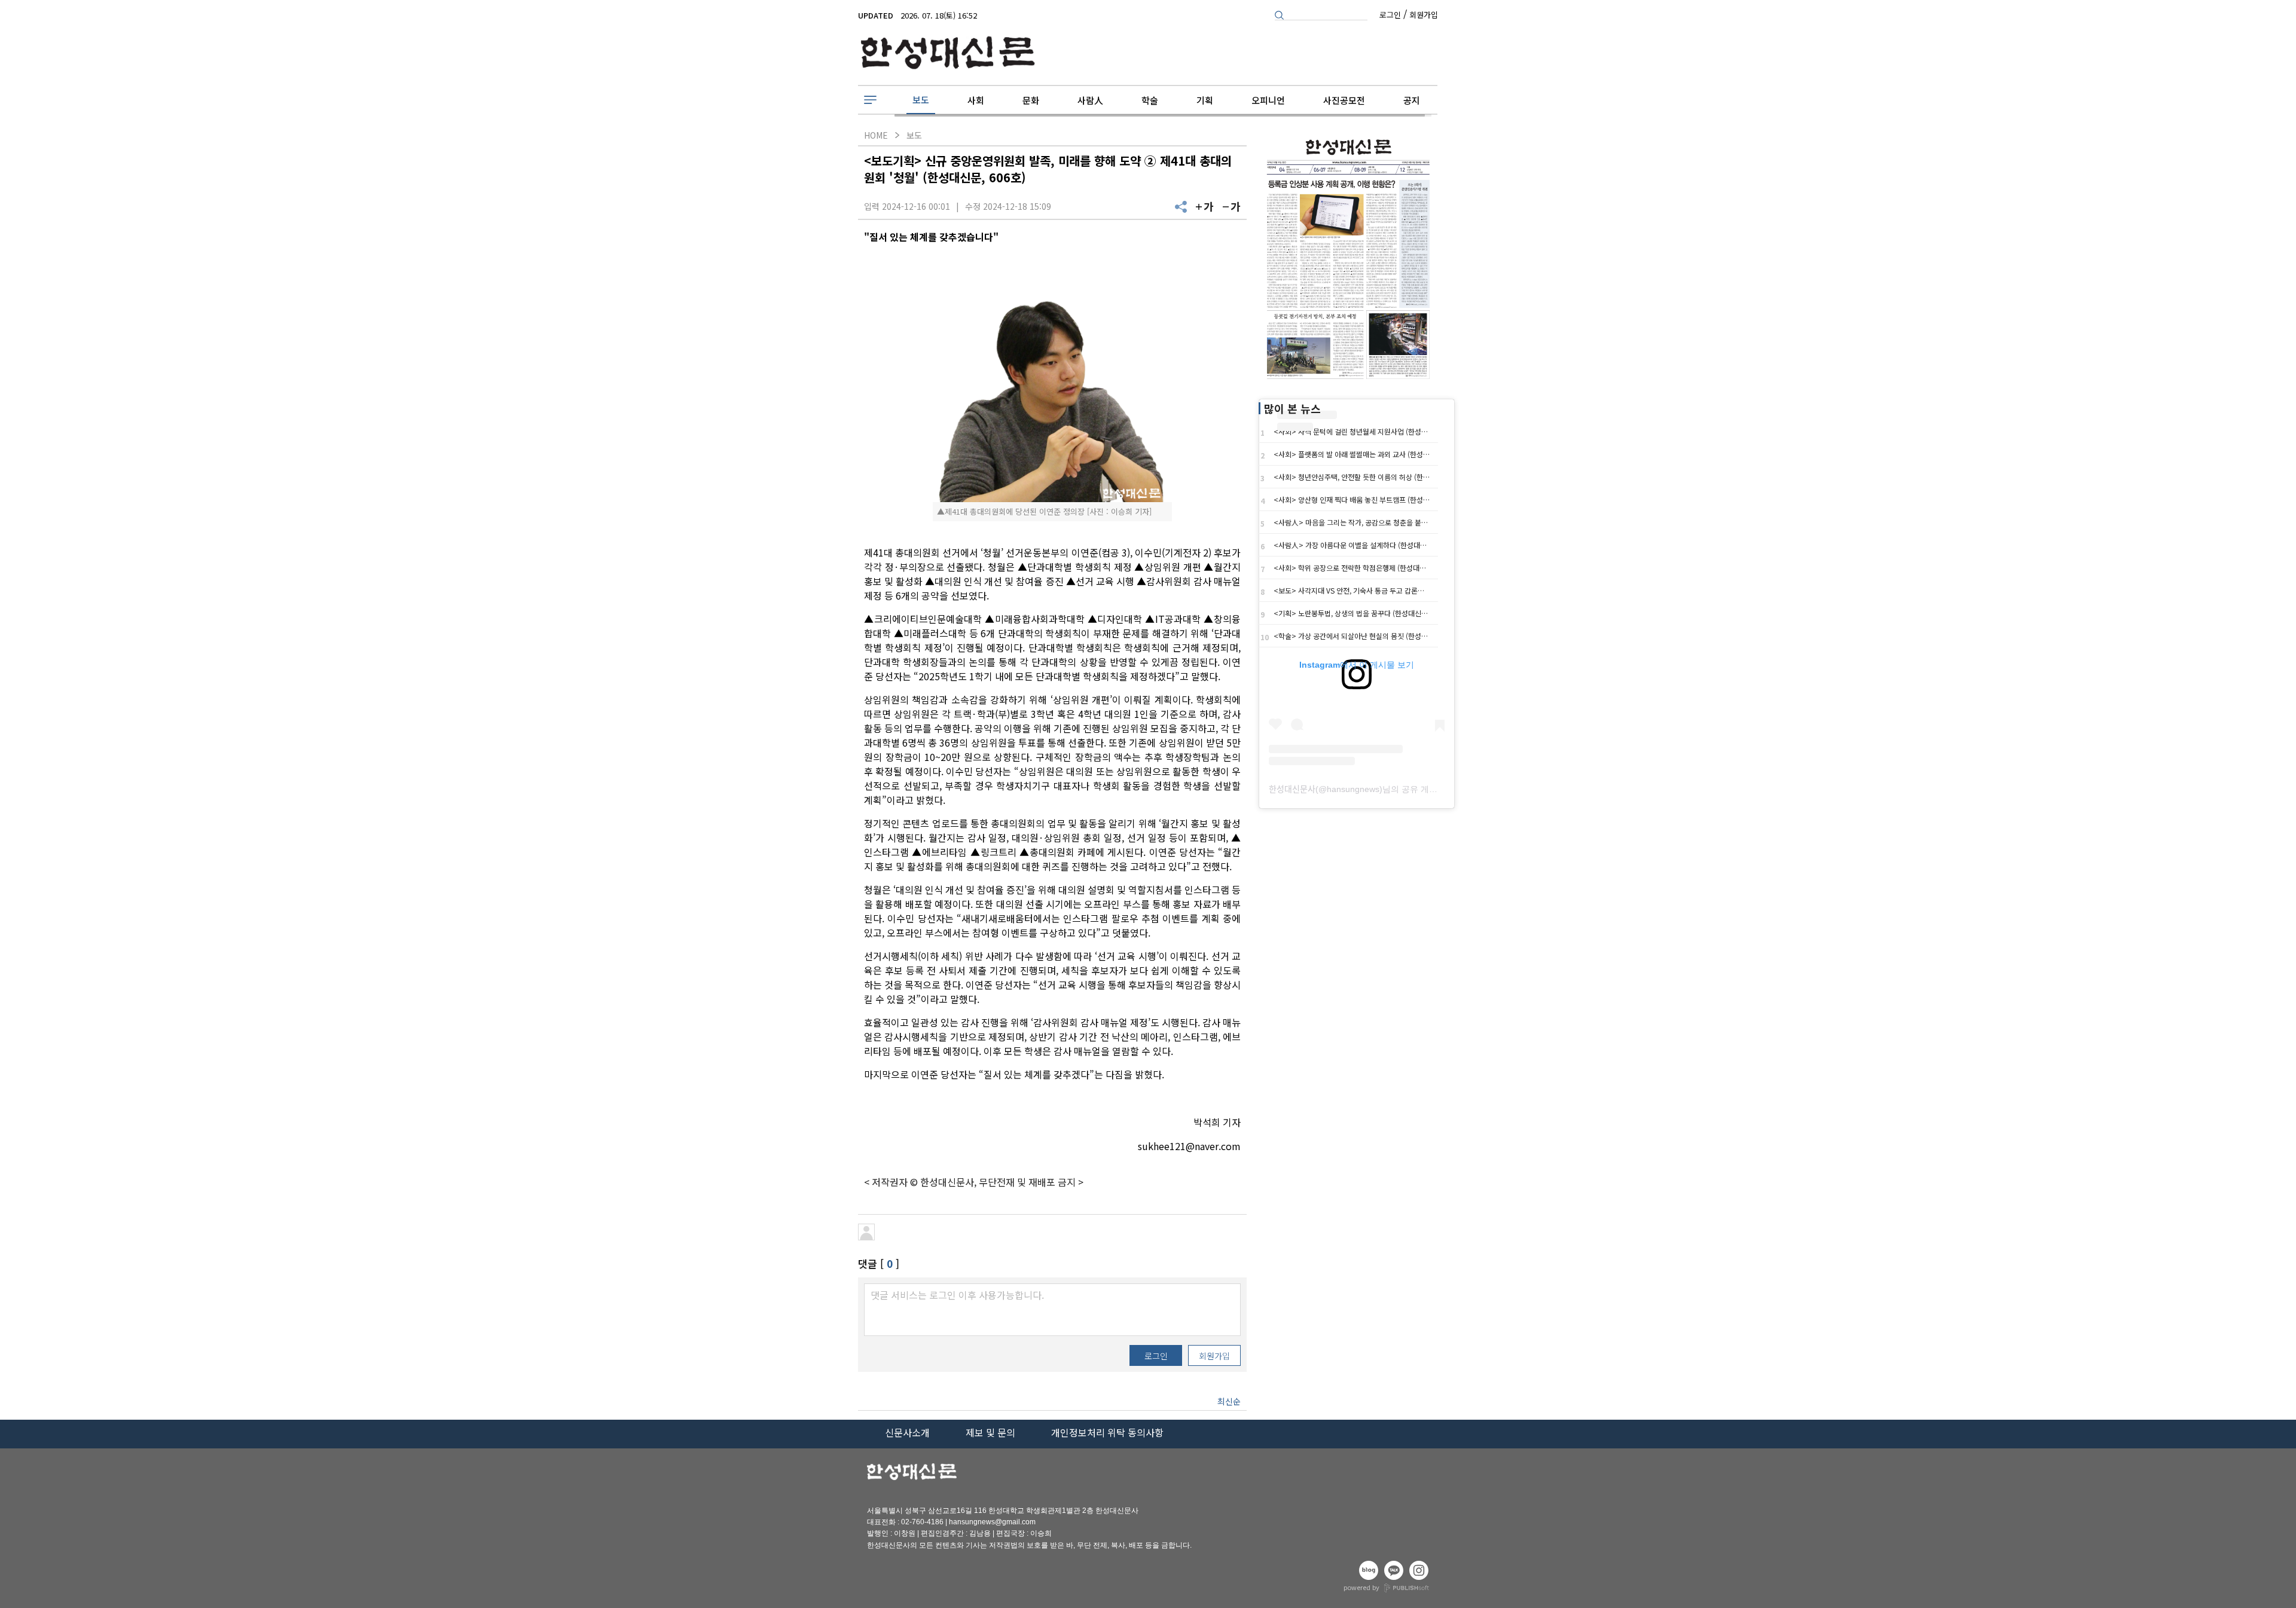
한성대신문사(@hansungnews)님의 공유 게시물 (1357, 789)
